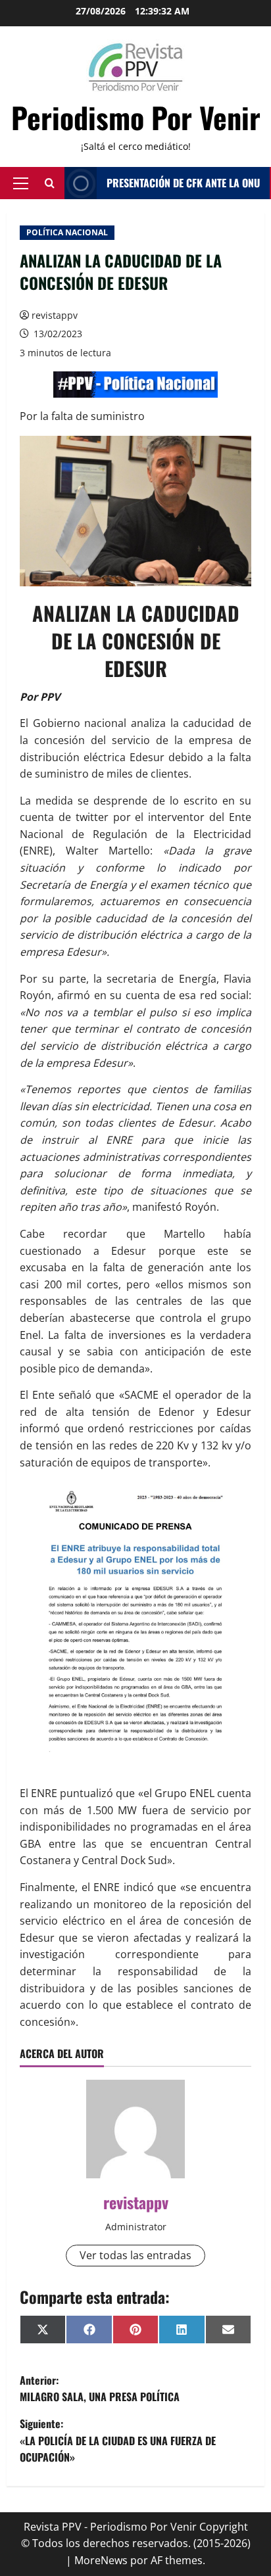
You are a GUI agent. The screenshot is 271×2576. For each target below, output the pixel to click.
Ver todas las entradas (135, 2255)
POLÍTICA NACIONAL (67, 232)
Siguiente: (118, 2440)
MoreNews (101, 2560)
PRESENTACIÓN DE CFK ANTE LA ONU (183, 183)
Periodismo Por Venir (136, 117)
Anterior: (100, 2389)
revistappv (55, 315)
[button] (21, 183)
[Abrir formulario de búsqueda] (50, 183)
